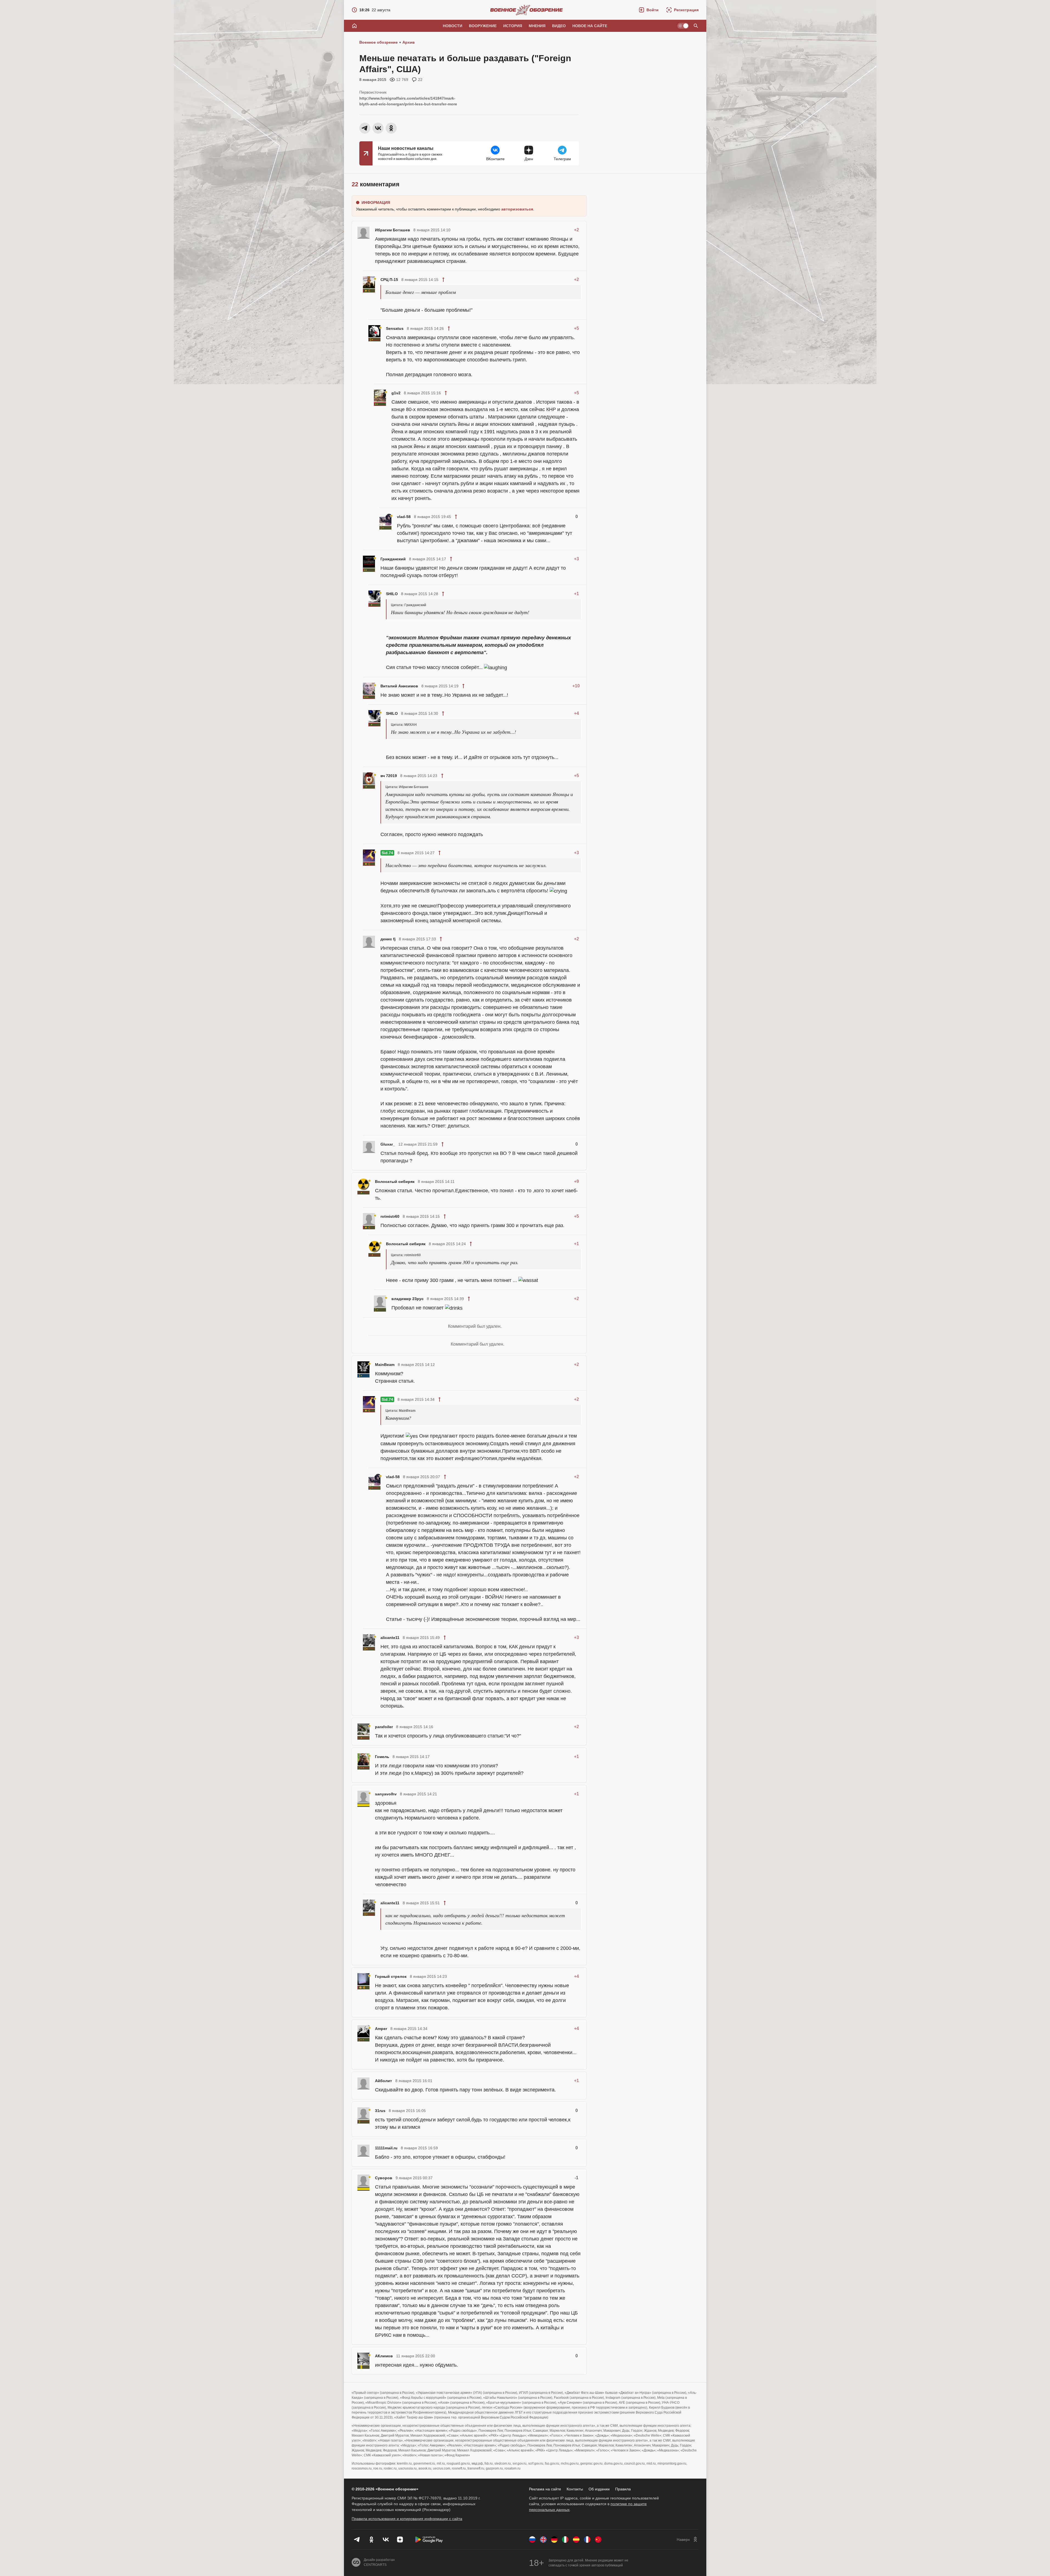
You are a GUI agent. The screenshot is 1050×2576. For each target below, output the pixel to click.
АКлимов (384, 2356)
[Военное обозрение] (527, 10)
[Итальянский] (565, 2540)
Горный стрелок (391, 1976)
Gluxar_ (388, 1144)
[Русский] (532, 2540)
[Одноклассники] (371, 2540)
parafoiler (384, 1727)
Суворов (384, 2178)
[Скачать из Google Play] (429, 2540)
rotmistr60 (390, 1216)
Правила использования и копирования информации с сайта (407, 2519)
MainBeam (385, 1365)
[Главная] (354, 26)
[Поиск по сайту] (696, 26)
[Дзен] (400, 2540)
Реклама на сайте (545, 2489)
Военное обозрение (379, 42)
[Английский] (543, 2540)
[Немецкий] (554, 2540)
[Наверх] (688, 2540)
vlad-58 (404, 517)
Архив (409, 42)
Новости (453, 26)
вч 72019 (389, 776)
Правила (623, 2489)
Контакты (575, 2489)
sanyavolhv (386, 1794)
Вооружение (483, 26)
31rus (380, 2111)
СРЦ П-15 (389, 280)
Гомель (382, 1757)
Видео (559, 26)
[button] (649, 10)
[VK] (386, 2540)
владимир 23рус (408, 1299)
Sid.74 (387, 853)
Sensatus (395, 328)
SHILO (392, 594)
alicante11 (390, 1638)
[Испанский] (576, 2540)
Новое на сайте (590, 26)
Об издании (599, 2489)
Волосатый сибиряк (395, 1182)
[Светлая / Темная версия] (683, 26)
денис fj (388, 939)
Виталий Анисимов (399, 686)
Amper (381, 2029)
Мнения (537, 26)
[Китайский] (598, 2540)
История (513, 26)
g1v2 (396, 393)
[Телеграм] (357, 2540)
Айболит (383, 2081)
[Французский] (587, 2540)
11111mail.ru (386, 2148)
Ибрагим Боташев (393, 230)
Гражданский (393, 559)
